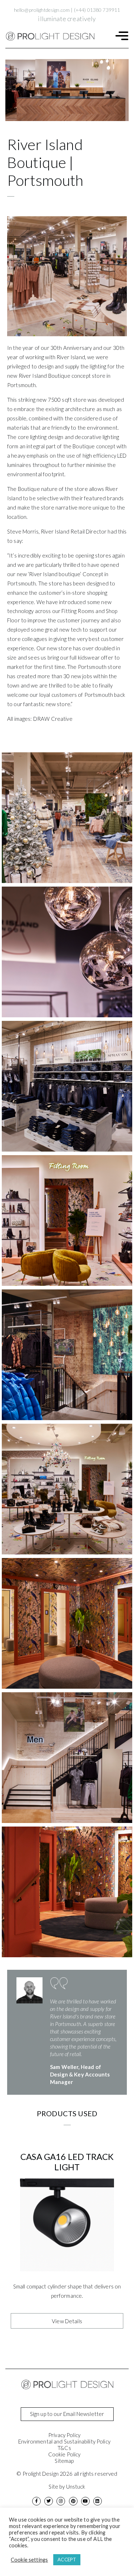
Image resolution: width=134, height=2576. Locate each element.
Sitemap (64, 2461)
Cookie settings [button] (29, 2560)
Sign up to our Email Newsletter (67, 2414)
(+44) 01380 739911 (97, 10)
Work (18, 56)
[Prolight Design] (50, 36)
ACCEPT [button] (67, 2560)
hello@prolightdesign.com (42, 10)
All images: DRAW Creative (40, 719)
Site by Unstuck (67, 2486)
